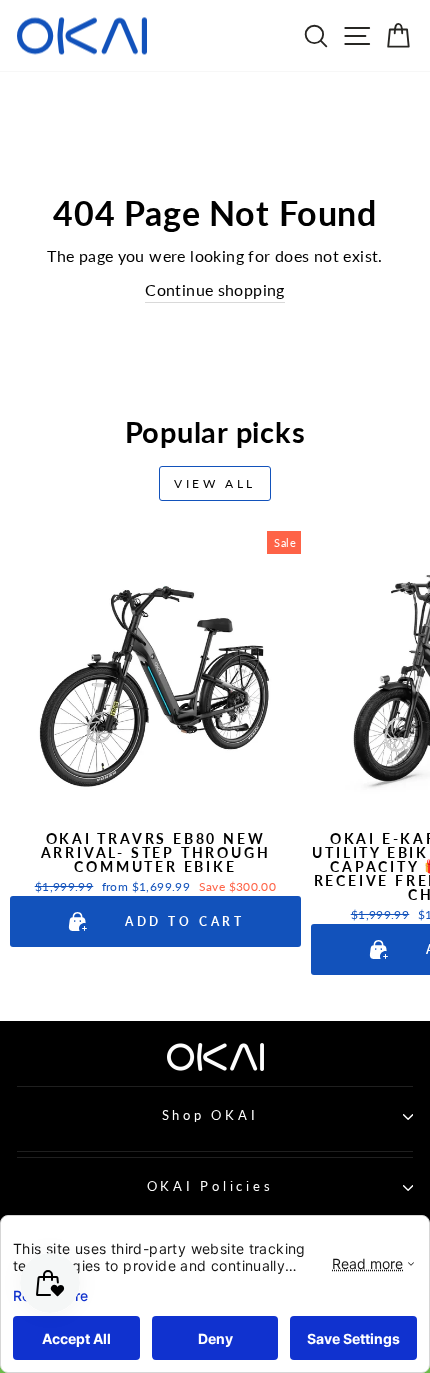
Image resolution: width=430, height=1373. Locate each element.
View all (215, 483)
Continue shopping (215, 290)
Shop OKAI (210, 1115)
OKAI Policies (210, 1186)
